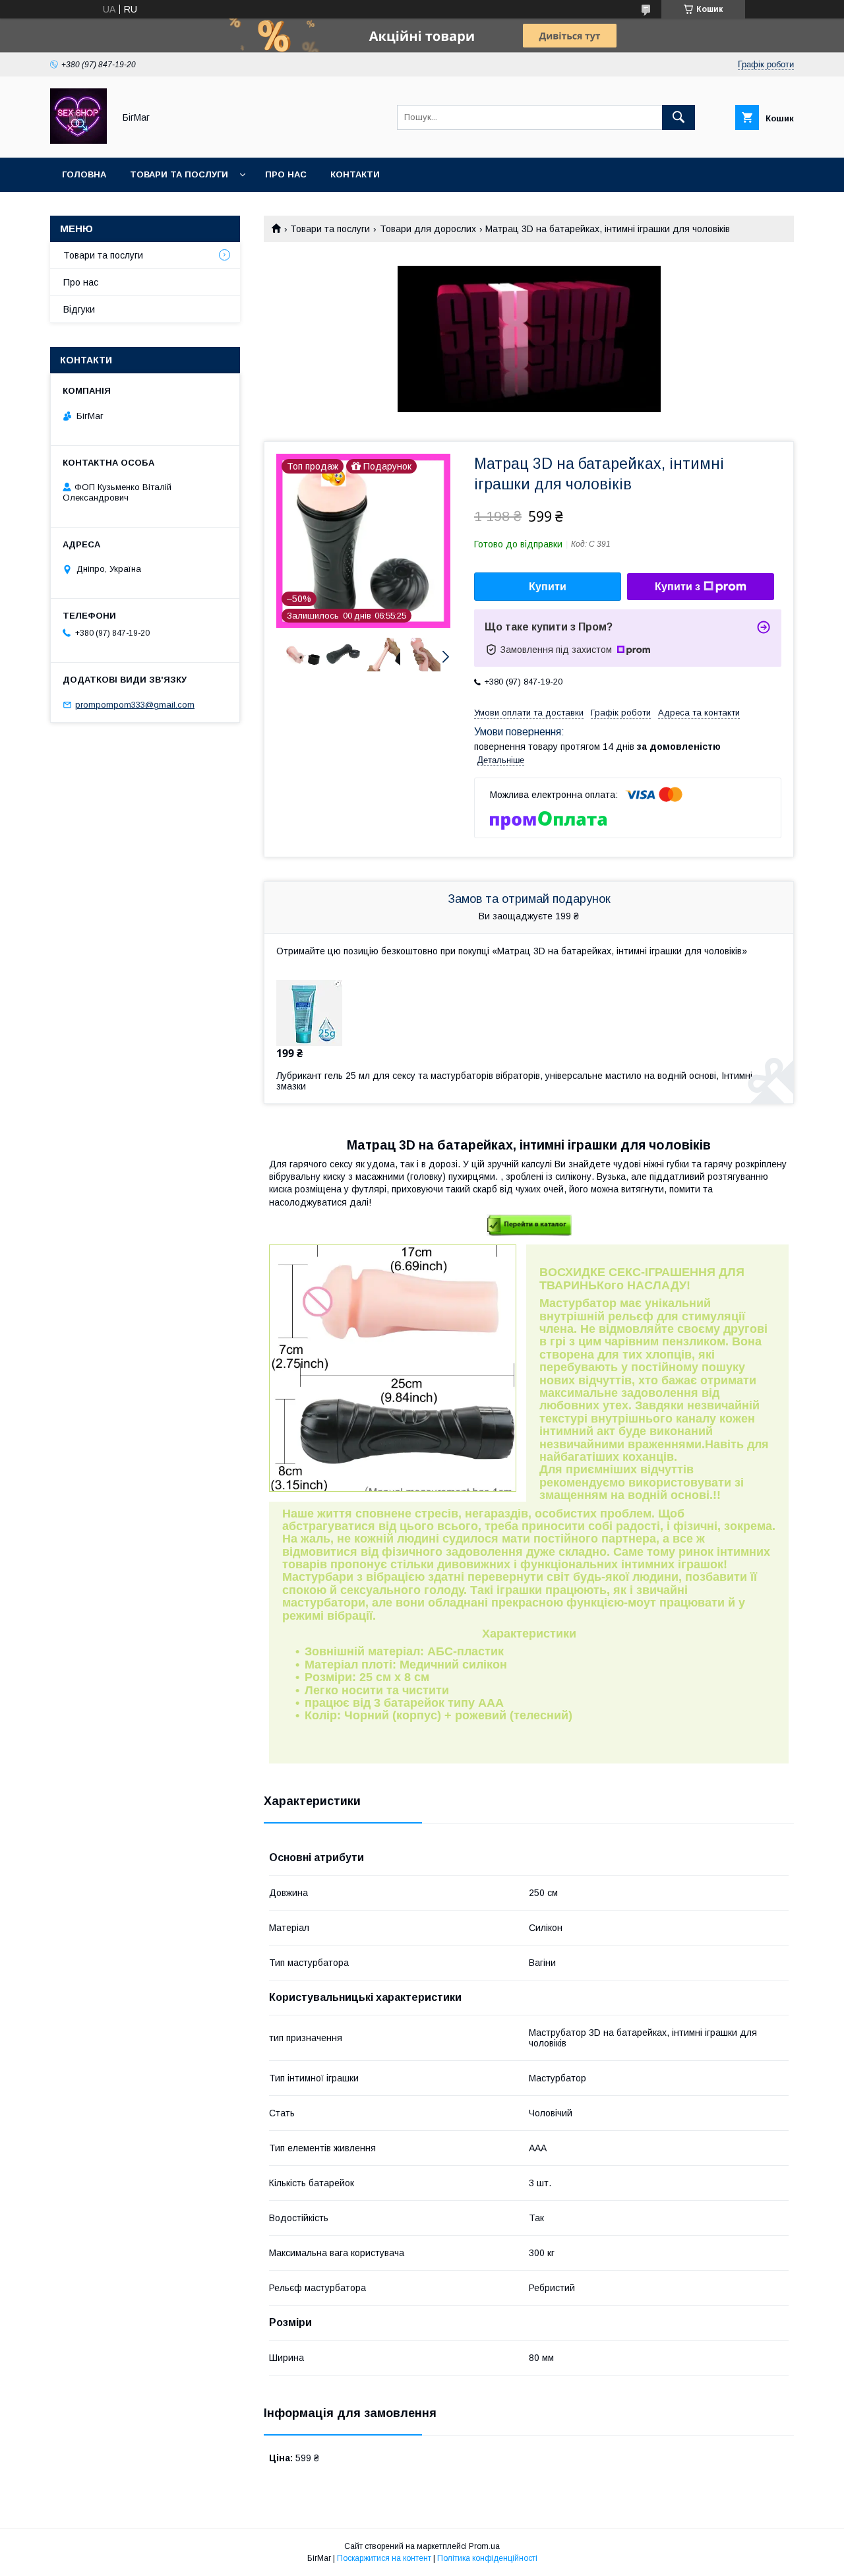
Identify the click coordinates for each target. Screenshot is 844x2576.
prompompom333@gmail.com (135, 705)
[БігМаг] (78, 140)
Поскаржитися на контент (384, 2558)
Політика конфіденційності (487, 2558)
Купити (548, 587)
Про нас (286, 174)
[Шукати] (678, 117)
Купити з (678, 587)
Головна (84, 174)
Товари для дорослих (428, 229)
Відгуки (79, 309)
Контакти (355, 174)
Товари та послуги (179, 174)
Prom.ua (484, 2546)
